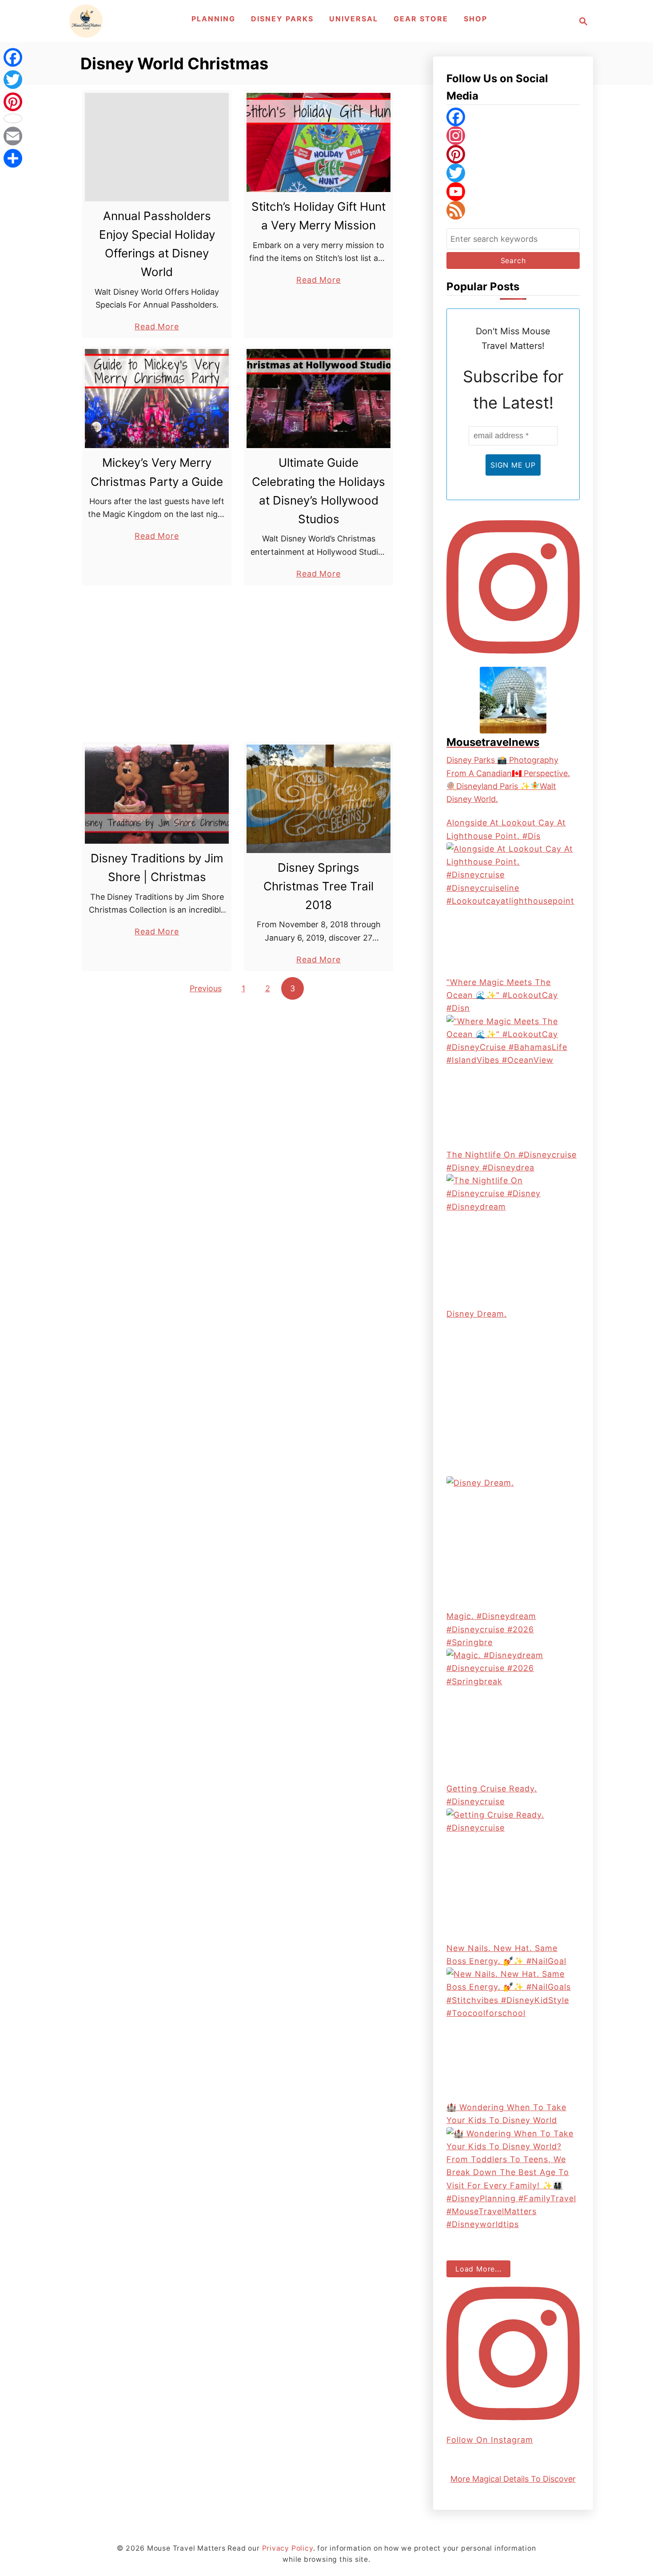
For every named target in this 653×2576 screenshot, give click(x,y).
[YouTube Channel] (513, 192)
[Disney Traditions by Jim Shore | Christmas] (157, 794)
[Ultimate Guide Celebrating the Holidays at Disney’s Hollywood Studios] (319, 399)
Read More (157, 327)
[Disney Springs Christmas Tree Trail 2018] (319, 799)
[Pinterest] (513, 154)
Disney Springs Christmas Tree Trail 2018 (319, 886)
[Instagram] (513, 136)
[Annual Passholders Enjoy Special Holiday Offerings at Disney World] (157, 147)
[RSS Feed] (513, 210)
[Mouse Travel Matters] (86, 21)
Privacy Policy (288, 2548)
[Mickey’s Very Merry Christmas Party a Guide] (157, 399)
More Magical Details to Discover (513, 2479)
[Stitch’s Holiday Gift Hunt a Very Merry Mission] (319, 142)
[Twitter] (513, 173)
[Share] (13, 158)
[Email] (13, 136)
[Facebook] (513, 117)
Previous (206, 988)
